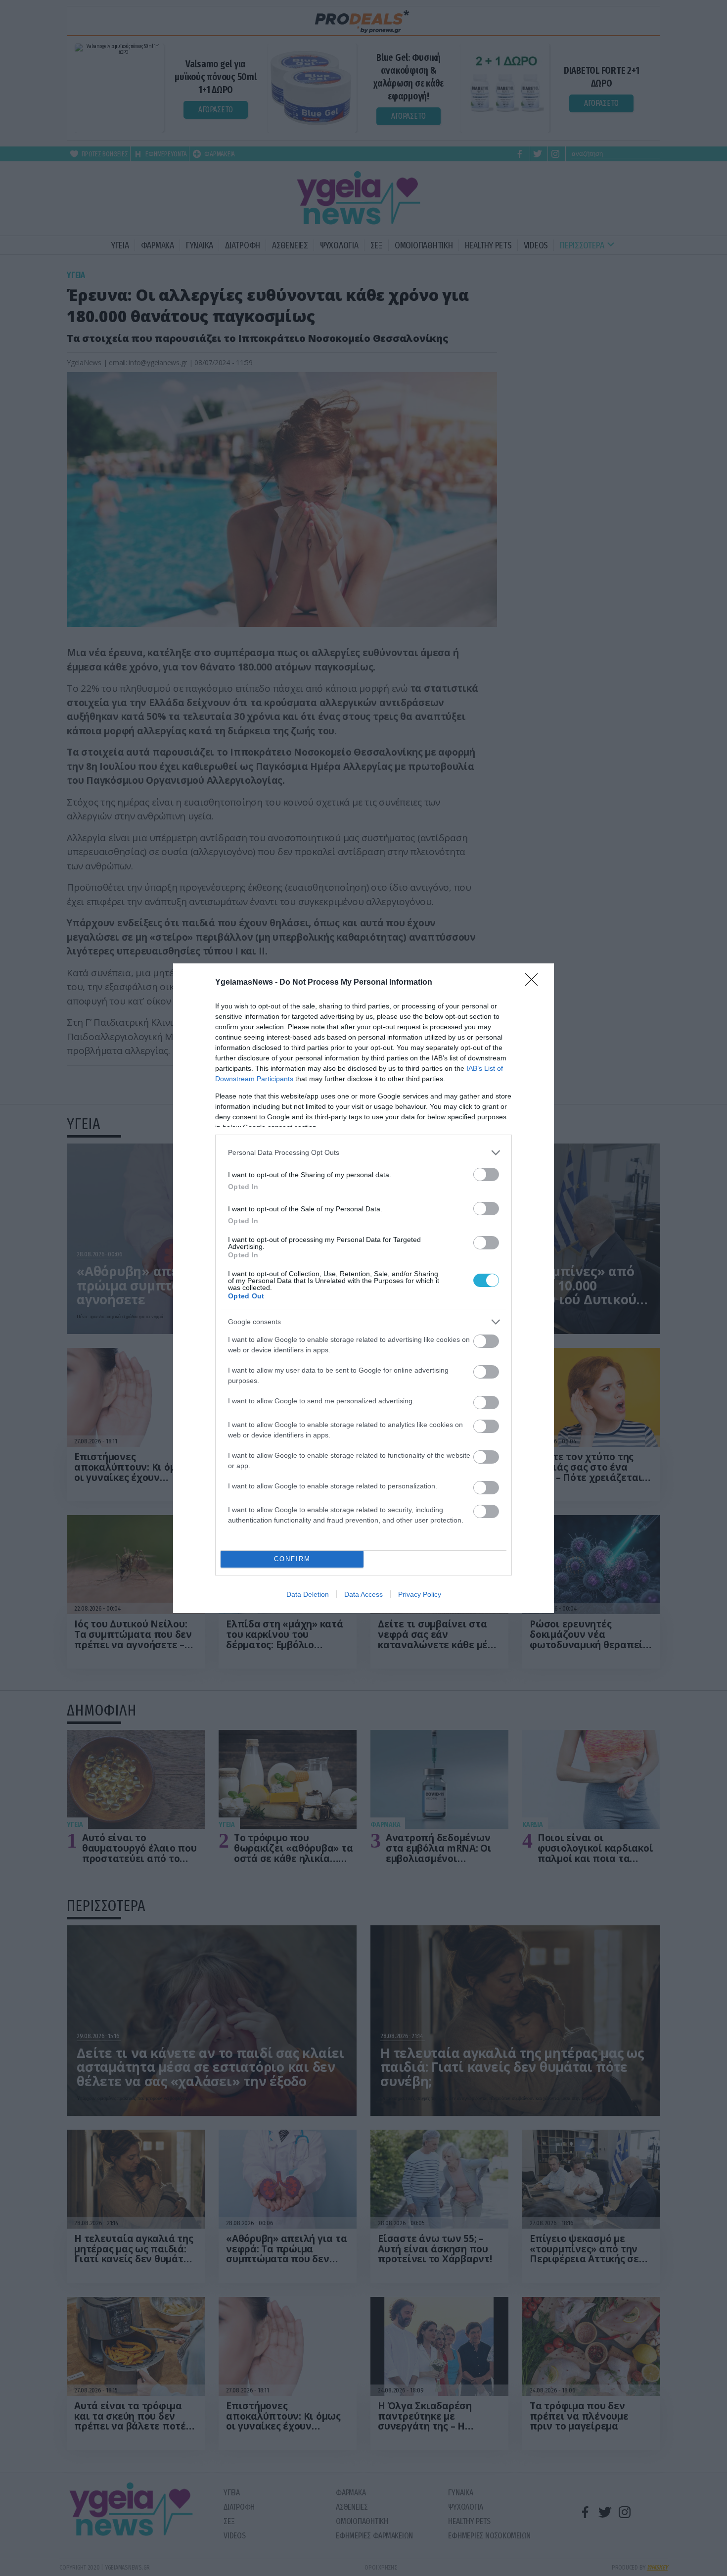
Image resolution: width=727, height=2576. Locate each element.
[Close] (535, 983)
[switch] (486, 1174)
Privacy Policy (420, 1594)
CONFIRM (292, 1559)
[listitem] (363, 1153)
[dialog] (363, 1288)
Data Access (363, 1594)
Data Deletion (308, 1594)
